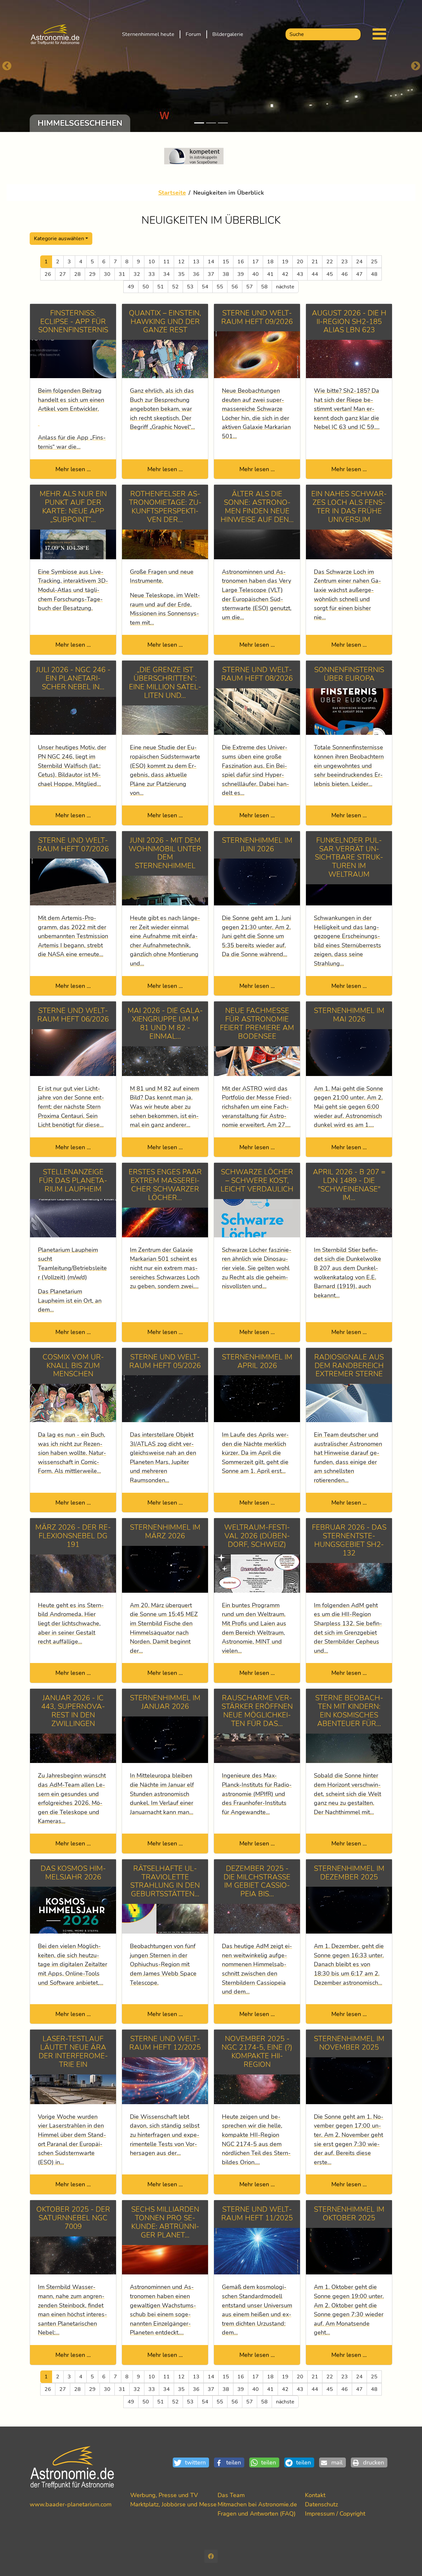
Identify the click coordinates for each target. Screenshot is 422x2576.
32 (137, 274)
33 (152, 274)
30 (107, 274)
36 (196, 274)
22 (330, 262)
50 (146, 287)
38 (226, 274)
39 (241, 274)
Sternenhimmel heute (148, 34)
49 (131, 287)
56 (235, 287)
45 (330, 274)
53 (190, 287)
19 (285, 262)
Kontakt (315, 2495)
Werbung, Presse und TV (164, 2495)
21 (315, 262)
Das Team (231, 2495)
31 (122, 274)
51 (161, 287)
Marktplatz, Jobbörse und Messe (173, 2504)
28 (77, 274)
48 (374, 274)
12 (181, 262)
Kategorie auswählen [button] (59, 239)
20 (300, 262)
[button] (193, 2463)
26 (48, 274)
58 (264, 287)
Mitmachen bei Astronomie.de (257, 2504)
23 (345, 262)
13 (196, 262)
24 (359, 262)
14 (211, 262)
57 (250, 287)
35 (181, 274)
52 (175, 287)
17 (256, 262)
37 (211, 274)
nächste (285, 287)
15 (226, 262)
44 (315, 274)
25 (374, 262)
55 (220, 287)
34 (166, 274)
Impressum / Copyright (335, 2513)
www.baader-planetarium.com (71, 2504)
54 (205, 287)
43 (300, 274)
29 (92, 274)
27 (63, 274)
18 (270, 262)
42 (285, 274)
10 (152, 262)
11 (166, 262)
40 (256, 274)
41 (270, 274)
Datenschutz (321, 2504)
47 (359, 274)
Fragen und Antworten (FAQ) (257, 2513)
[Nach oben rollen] (406, 2560)
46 (345, 274)
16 (241, 262)
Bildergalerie (228, 34)
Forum (193, 34)
